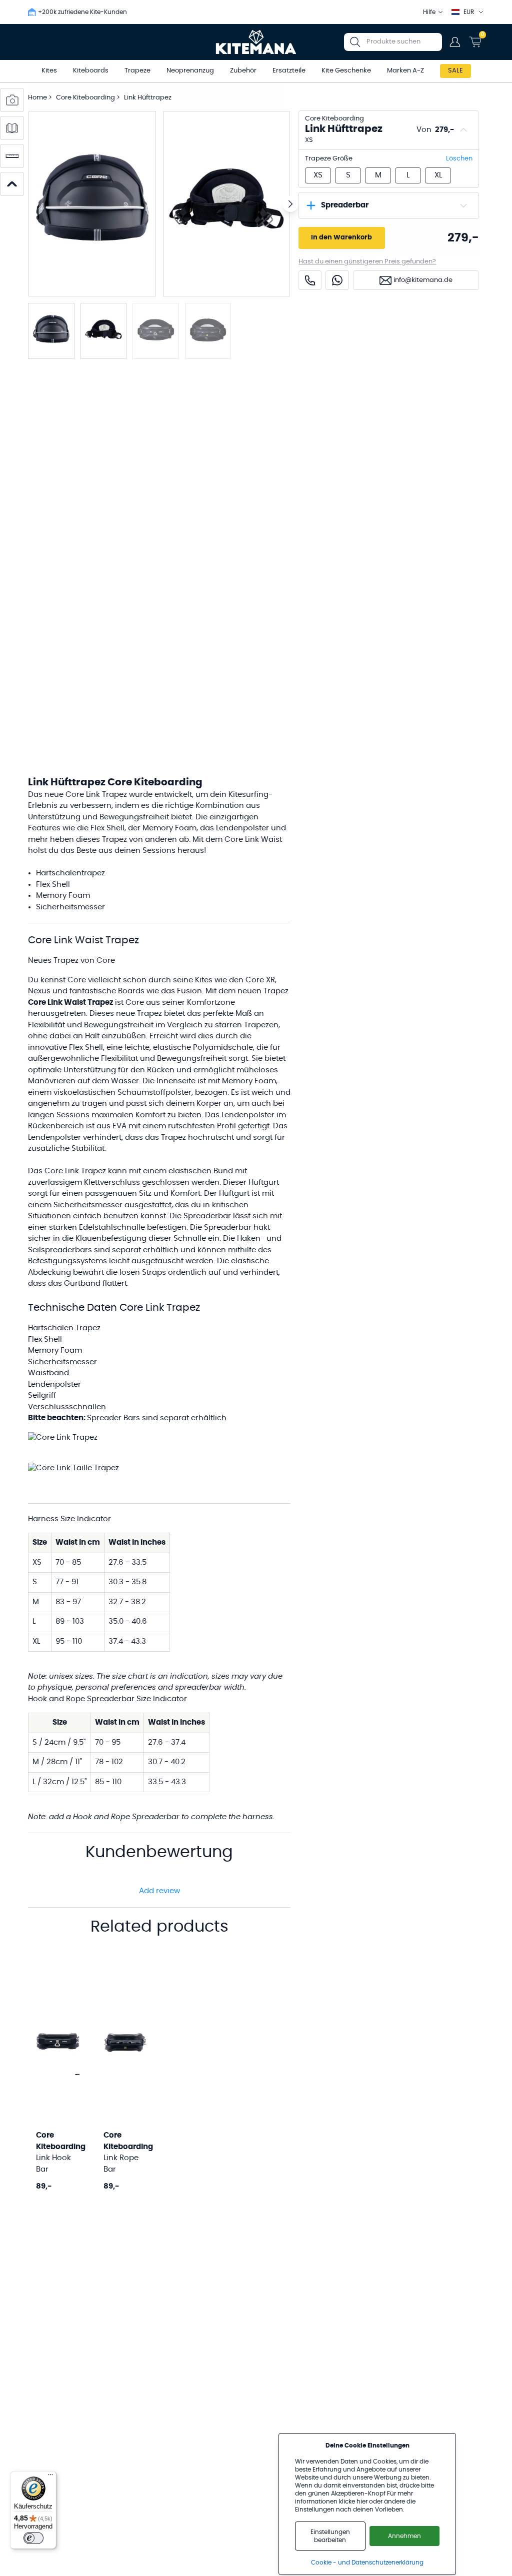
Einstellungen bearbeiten (330, 2536)
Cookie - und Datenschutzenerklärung (367, 2563)
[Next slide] (290, 204)
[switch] (33, 2538)
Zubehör (243, 71)
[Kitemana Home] (256, 42)
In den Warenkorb (341, 238)
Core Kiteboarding (86, 98)
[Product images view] (12, 100)
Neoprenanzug (190, 71)
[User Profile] (455, 42)
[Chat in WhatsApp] (337, 280)
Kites (49, 71)
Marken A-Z (405, 71)
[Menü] (50, 2477)
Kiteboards (91, 71)
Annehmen (404, 2536)
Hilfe (429, 12)
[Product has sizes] (12, 156)
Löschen (459, 159)
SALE (455, 71)
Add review (159, 1891)
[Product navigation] (12, 184)
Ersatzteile (289, 71)
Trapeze (137, 71)
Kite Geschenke (346, 71)
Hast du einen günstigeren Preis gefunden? (367, 262)
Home (37, 98)
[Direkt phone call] (310, 280)
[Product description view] (12, 128)
